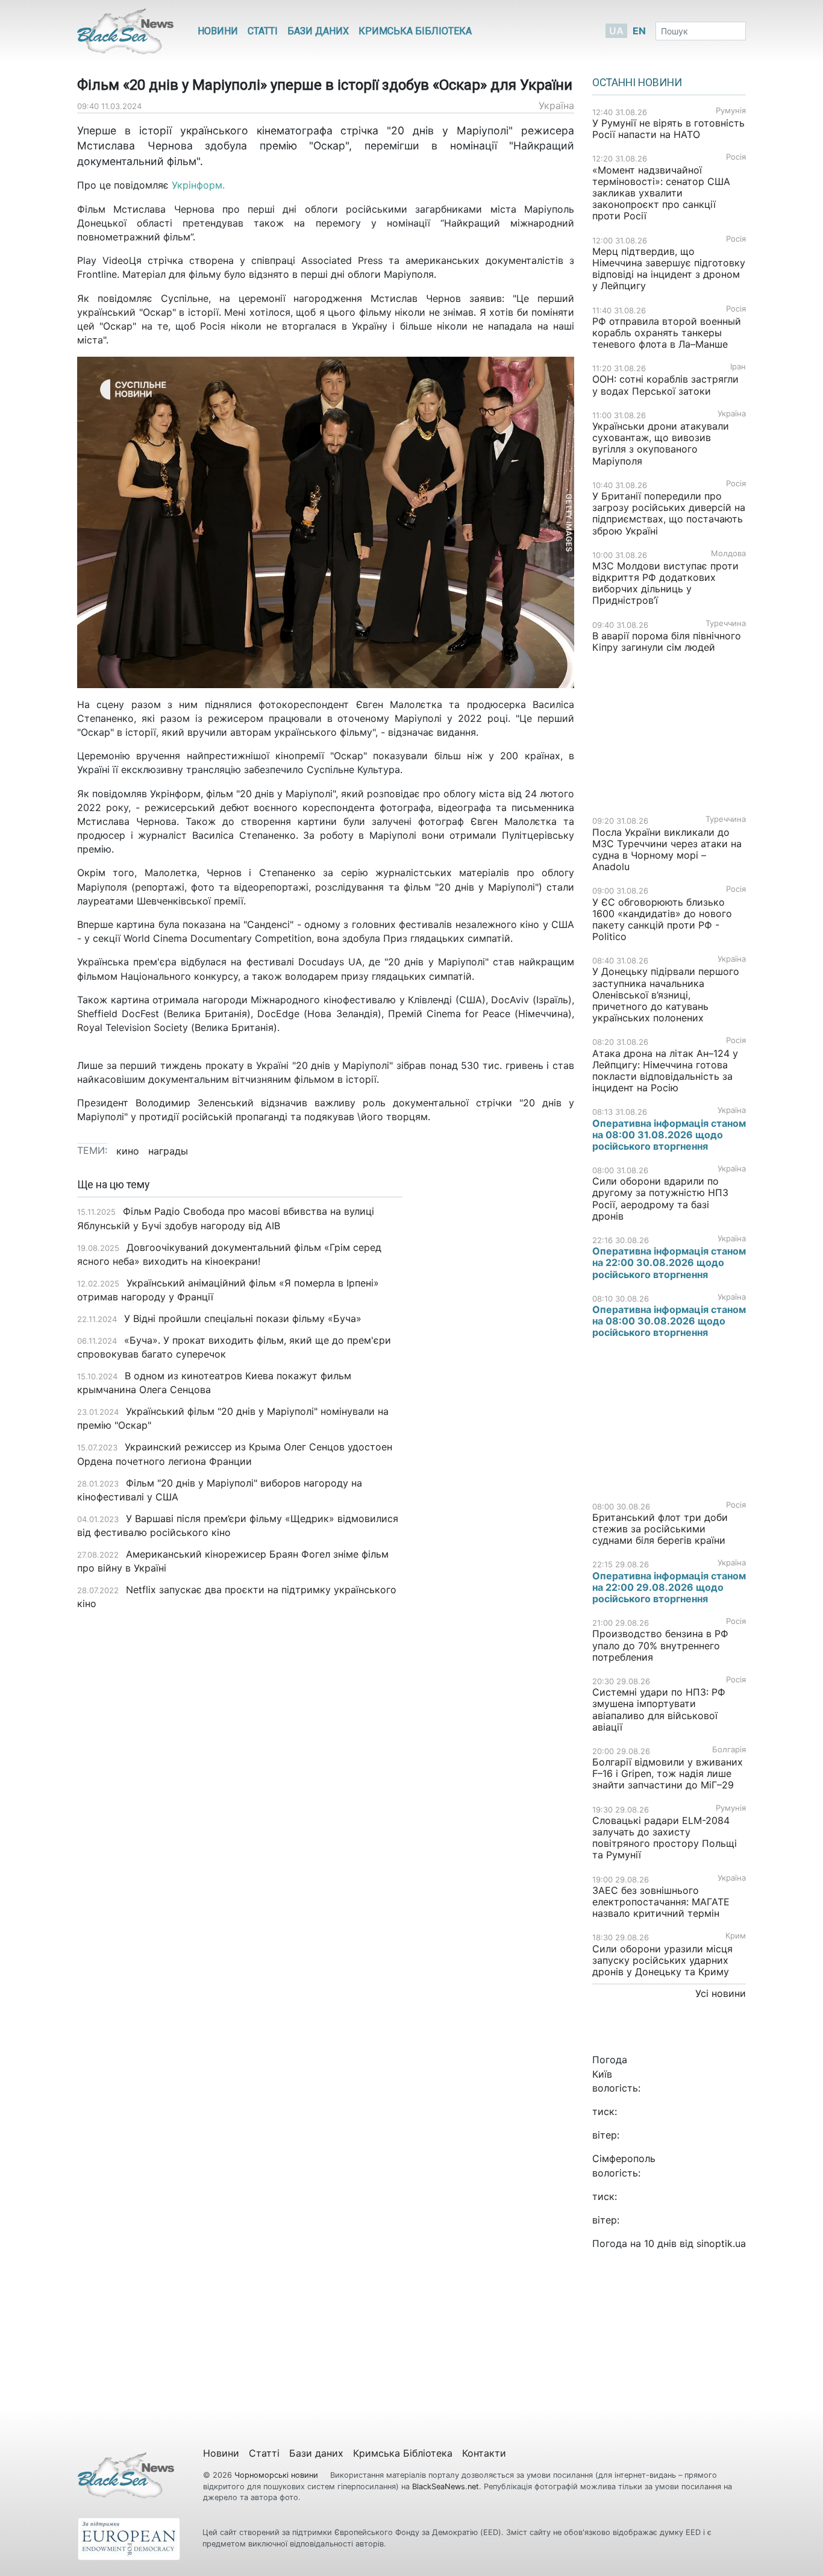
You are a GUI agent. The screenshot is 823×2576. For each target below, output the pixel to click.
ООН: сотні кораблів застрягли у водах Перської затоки (665, 385)
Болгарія (729, 1750)
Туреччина (726, 623)
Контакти (484, 2453)
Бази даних (318, 31)
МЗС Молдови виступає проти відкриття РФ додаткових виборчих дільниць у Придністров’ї (665, 583)
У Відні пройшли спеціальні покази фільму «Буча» (243, 1318)
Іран (738, 367)
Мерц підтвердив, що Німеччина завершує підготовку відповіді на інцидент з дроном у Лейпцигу (669, 269)
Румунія (731, 111)
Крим (736, 1936)
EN (639, 31)
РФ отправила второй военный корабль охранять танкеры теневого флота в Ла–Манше (667, 333)
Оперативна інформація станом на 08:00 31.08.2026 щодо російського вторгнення (669, 1135)
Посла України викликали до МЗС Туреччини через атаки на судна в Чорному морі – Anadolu (667, 850)
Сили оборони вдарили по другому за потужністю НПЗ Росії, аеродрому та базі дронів (660, 1199)
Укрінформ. (198, 185)
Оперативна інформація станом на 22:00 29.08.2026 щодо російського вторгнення (669, 1587)
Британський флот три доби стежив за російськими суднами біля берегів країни (660, 1529)
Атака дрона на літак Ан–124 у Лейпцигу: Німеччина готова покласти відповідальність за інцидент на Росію (665, 1071)
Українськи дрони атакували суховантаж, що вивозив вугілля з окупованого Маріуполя (661, 443)
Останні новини (637, 83)
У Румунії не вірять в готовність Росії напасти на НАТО (668, 129)
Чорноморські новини (277, 2475)
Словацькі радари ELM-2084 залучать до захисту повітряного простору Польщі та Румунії (665, 1838)
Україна (556, 105)
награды (168, 1151)
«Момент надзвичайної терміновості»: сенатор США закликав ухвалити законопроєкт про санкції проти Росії (661, 193)
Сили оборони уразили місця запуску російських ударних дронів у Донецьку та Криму (662, 1960)
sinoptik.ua (721, 2243)
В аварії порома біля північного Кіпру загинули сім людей (667, 641)
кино (128, 1151)
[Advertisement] (497, 1369)
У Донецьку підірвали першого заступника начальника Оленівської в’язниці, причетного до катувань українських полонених (666, 995)
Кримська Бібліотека (415, 31)
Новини (218, 31)
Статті (263, 31)
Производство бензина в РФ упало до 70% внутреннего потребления (660, 1645)
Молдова (728, 553)
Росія (736, 157)
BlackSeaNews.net (446, 2487)
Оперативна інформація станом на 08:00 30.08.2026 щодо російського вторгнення (669, 1321)
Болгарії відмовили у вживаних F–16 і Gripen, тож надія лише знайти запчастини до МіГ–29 (668, 1773)
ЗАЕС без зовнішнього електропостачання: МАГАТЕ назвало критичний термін (661, 1902)
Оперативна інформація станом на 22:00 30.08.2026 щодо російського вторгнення (669, 1262)
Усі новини (721, 1993)
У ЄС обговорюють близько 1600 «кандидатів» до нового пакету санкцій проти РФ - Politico (662, 920)
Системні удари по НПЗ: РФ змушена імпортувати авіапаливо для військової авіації (659, 1709)
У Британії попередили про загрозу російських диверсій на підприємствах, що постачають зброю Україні (669, 513)
